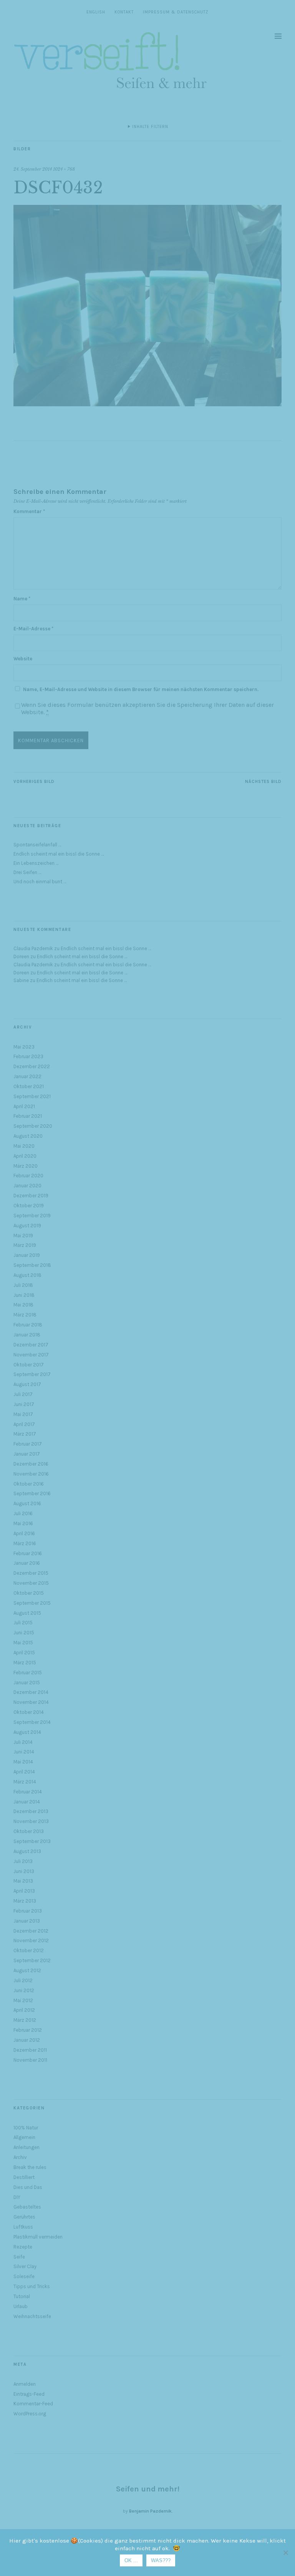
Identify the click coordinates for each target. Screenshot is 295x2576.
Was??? (161, 2560)
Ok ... (131, 2560)
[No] (285, 2553)
